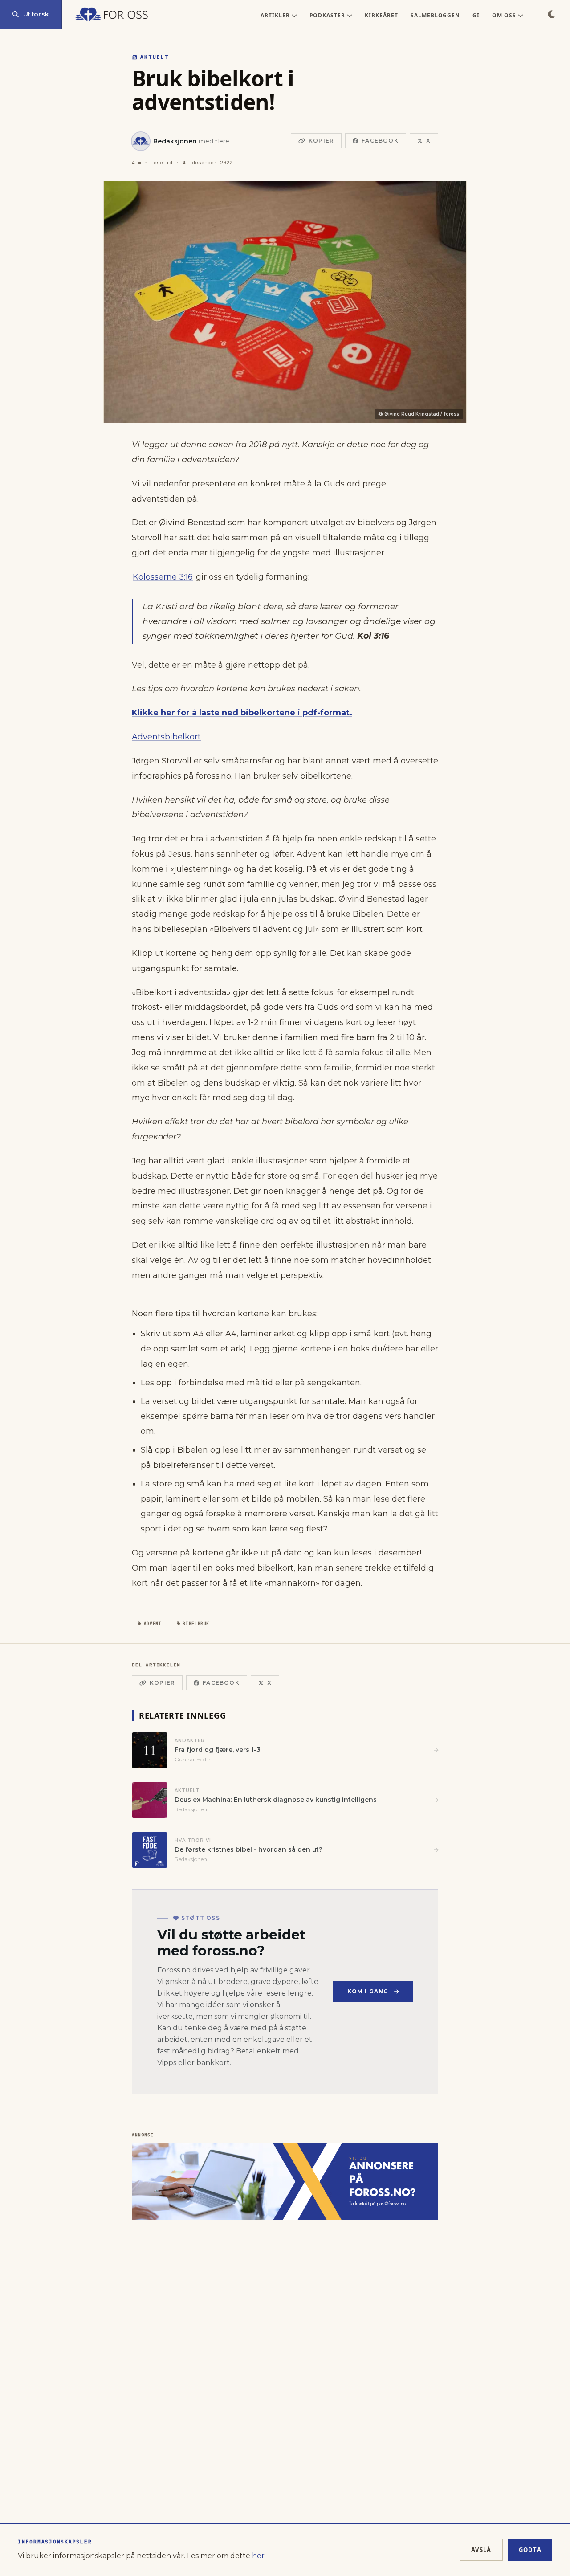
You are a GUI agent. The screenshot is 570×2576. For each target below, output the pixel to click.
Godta (530, 2550)
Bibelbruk (196, 1623)
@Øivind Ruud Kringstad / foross (419, 414)
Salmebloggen (436, 15)
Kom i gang (368, 1991)
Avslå (481, 2550)
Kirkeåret (381, 15)
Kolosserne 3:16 (163, 577)
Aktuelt (155, 57)
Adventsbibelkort (166, 737)
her (258, 2556)
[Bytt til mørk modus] (551, 14)
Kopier (321, 141)
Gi (476, 15)
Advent (153, 1623)
